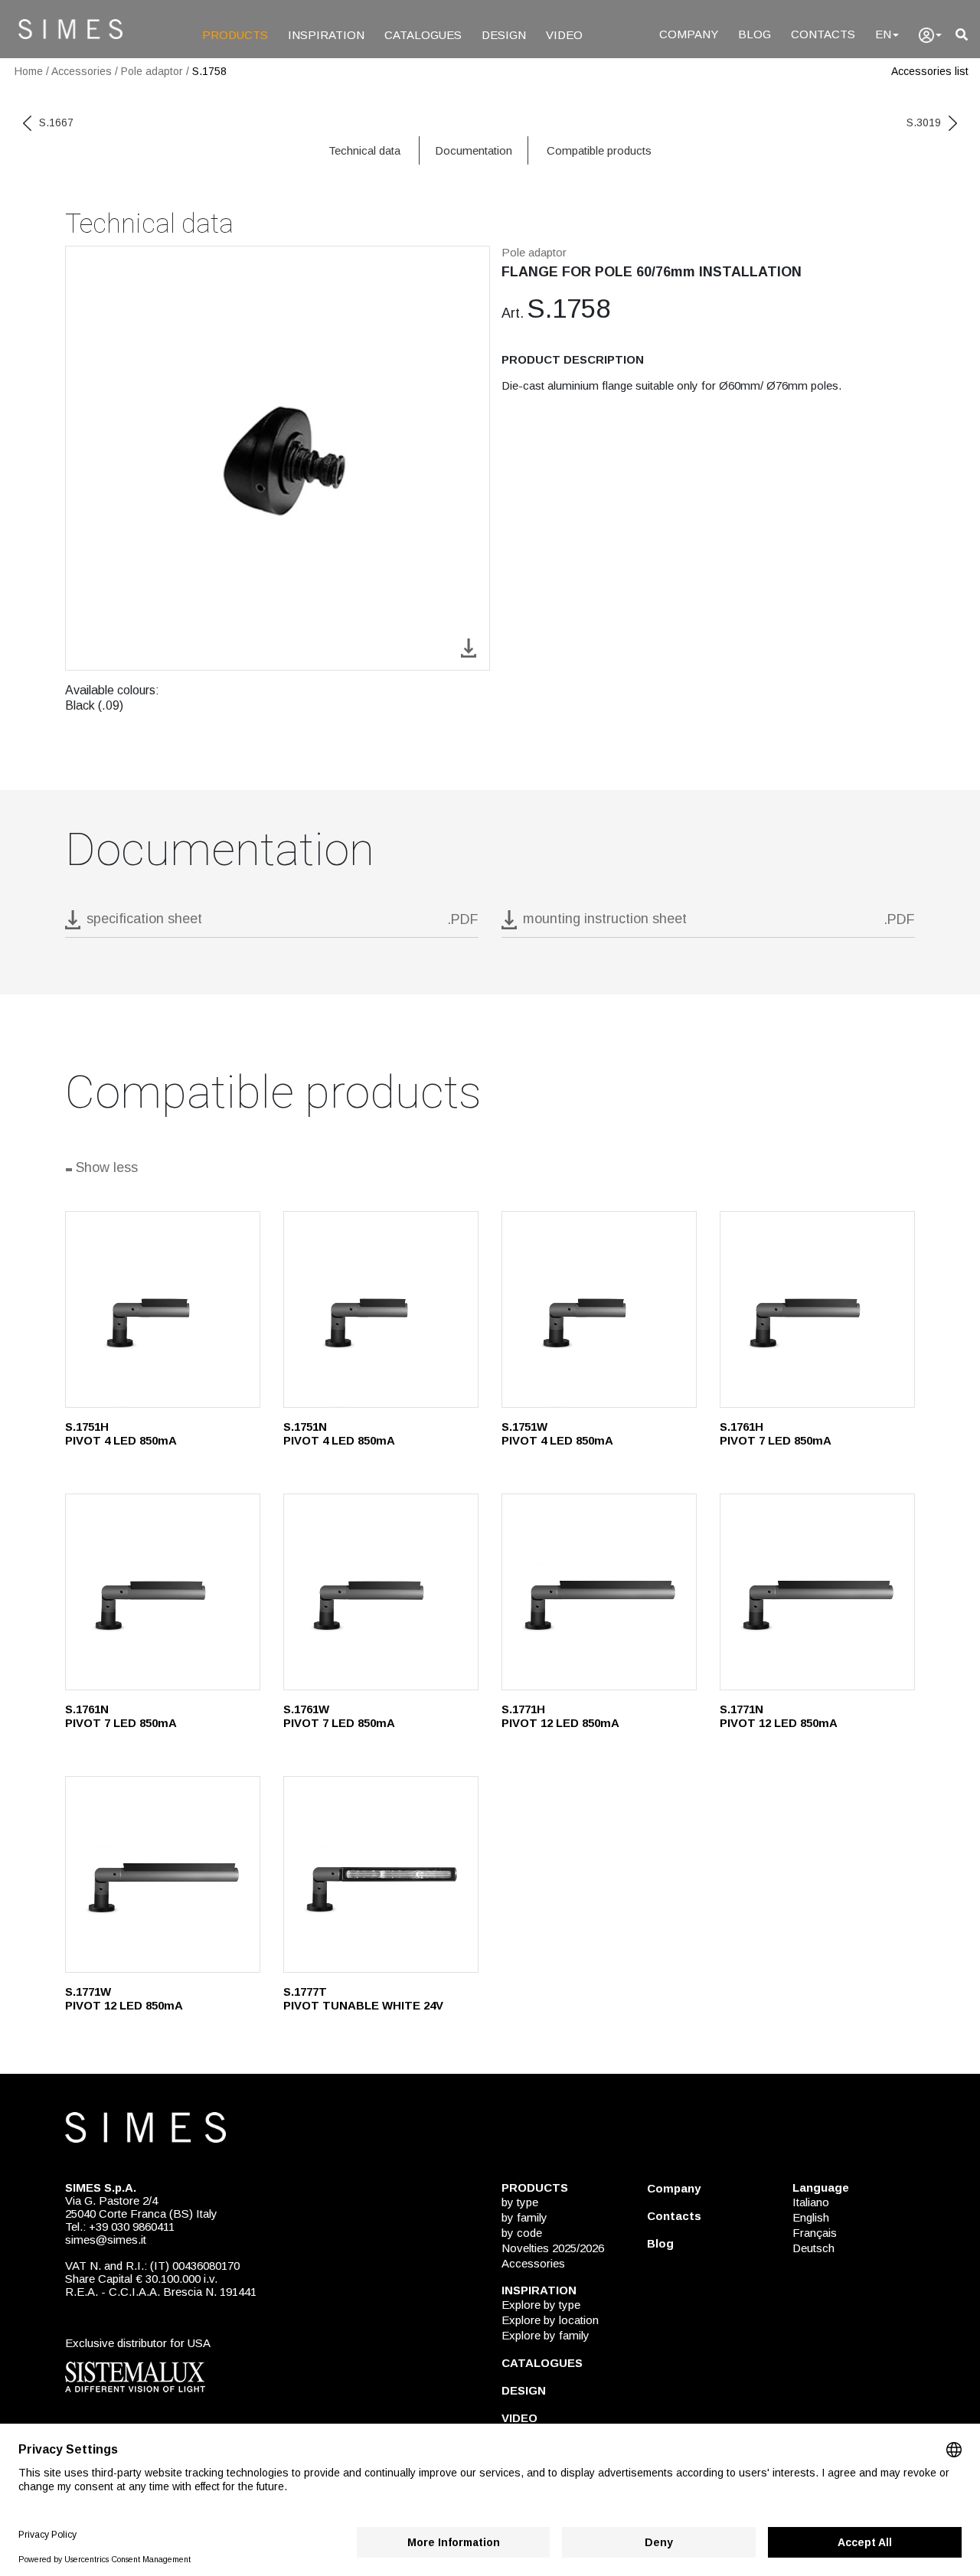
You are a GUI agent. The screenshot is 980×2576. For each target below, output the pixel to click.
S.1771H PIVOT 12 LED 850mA (560, 1716)
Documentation (474, 150)
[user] (930, 35)
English (811, 2217)
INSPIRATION (326, 35)
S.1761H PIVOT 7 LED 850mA (776, 1433)
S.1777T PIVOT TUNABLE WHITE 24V (363, 1998)
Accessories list (930, 71)
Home (29, 71)
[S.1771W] (163, 1874)
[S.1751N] (381, 1309)
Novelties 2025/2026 (553, 2248)
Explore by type (541, 2305)
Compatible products (599, 150)
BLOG (755, 34)
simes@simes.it (106, 2240)
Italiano (811, 2202)
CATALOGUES (423, 35)
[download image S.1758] (469, 646)
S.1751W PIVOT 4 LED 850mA (557, 1433)
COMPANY (689, 34)
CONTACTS (823, 34)
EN (883, 34)
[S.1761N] (163, 1592)
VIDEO (564, 35)
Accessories (82, 71)
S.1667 (56, 122)
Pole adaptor (152, 71)
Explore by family (546, 2335)
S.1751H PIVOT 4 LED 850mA (121, 1433)
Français (815, 2233)
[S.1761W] (381, 1592)
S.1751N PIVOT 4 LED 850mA (339, 1433)
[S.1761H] (817, 1309)
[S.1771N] (817, 1592)
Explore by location (550, 2320)
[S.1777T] (381, 1874)
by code (522, 2233)
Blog (660, 2243)
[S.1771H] (599, 1592)
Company (674, 2188)
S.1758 (209, 71)
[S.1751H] (163, 1309)
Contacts (674, 2216)
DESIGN (504, 35)
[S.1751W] (599, 1309)
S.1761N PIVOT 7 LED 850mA (121, 1716)
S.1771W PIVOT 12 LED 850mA (124, 1998)
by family (524, 2217)
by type (520, 2202)
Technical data (364, 150)
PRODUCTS (235, 35)
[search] (962, 35)
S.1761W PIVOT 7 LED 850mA (339, 1716)
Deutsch (813, 2248)
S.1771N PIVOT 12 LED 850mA (779, 1716)
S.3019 (924, 122)
